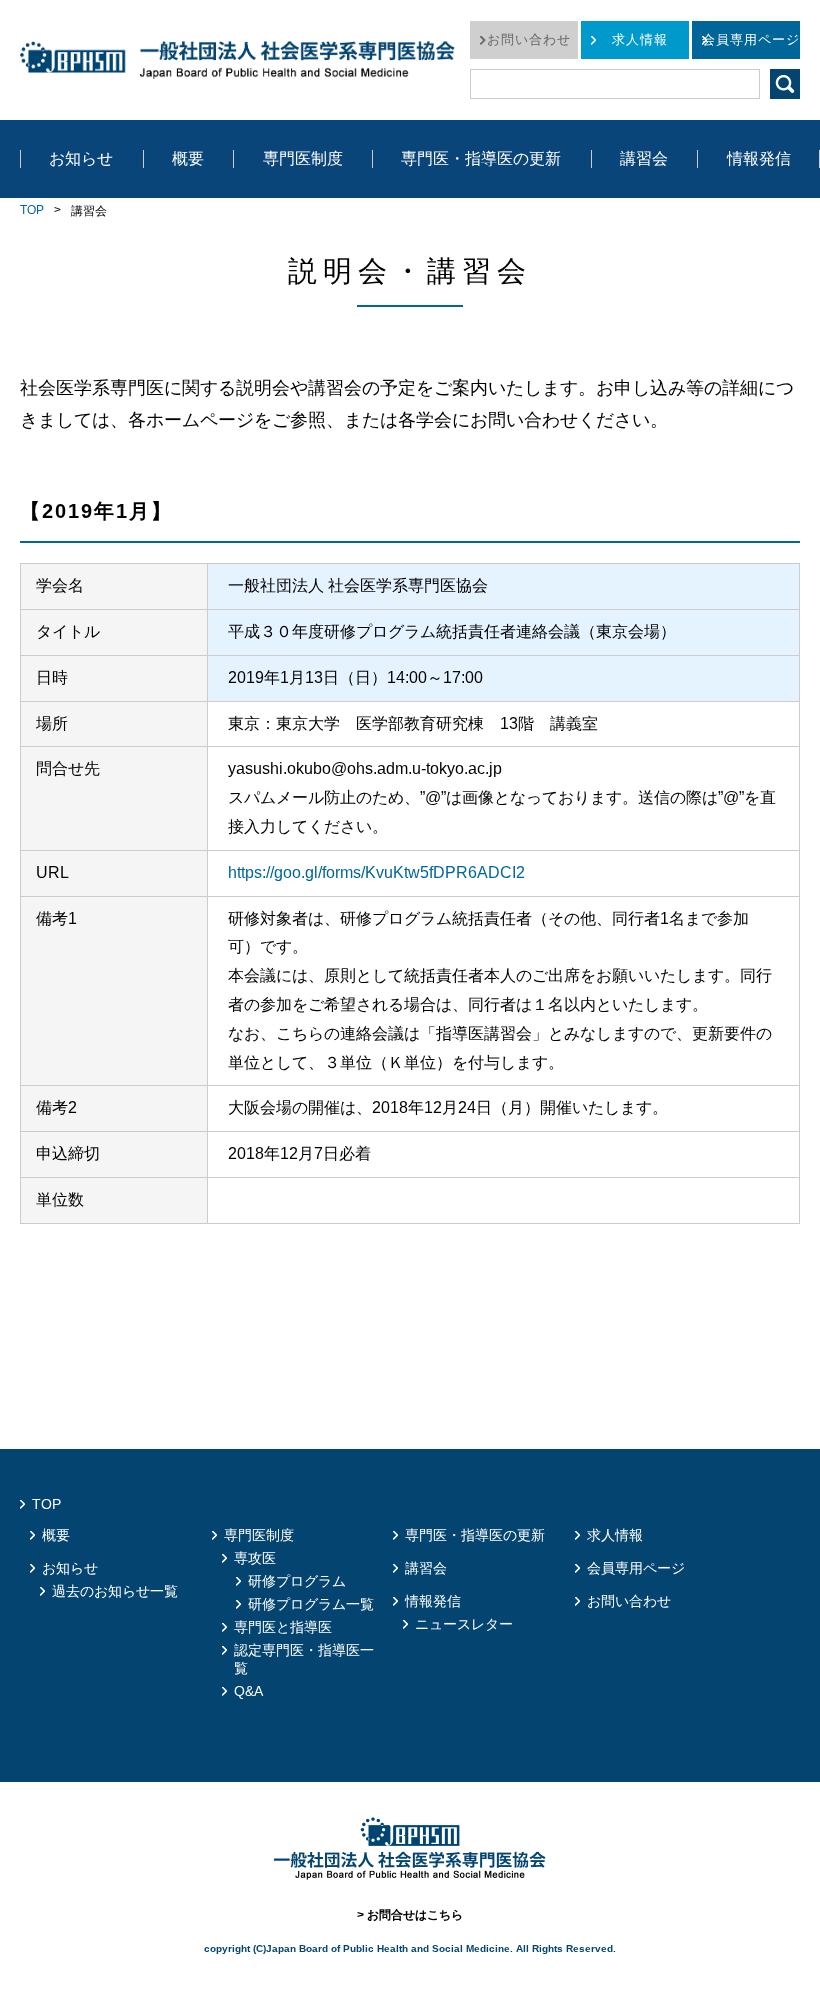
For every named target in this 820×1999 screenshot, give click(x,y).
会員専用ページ (751, 39)
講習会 (644, 158)
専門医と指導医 (283, 1627)
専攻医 (255, 1558)
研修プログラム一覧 (311, 1604)
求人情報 (640, 39)
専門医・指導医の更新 (481, 158)
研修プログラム (297, 1581)
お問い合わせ (529, 39)
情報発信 (759, 158)
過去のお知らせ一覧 (115, 1591)
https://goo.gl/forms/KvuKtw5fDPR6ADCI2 (376, 872)
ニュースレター (464, 1624)
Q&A (248, 1691)
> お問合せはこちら (410, 1915)
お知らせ (81, 158)
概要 (188, 158)
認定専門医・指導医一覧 (304, 1659)
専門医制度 (303, 158)
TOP (32, 210)
